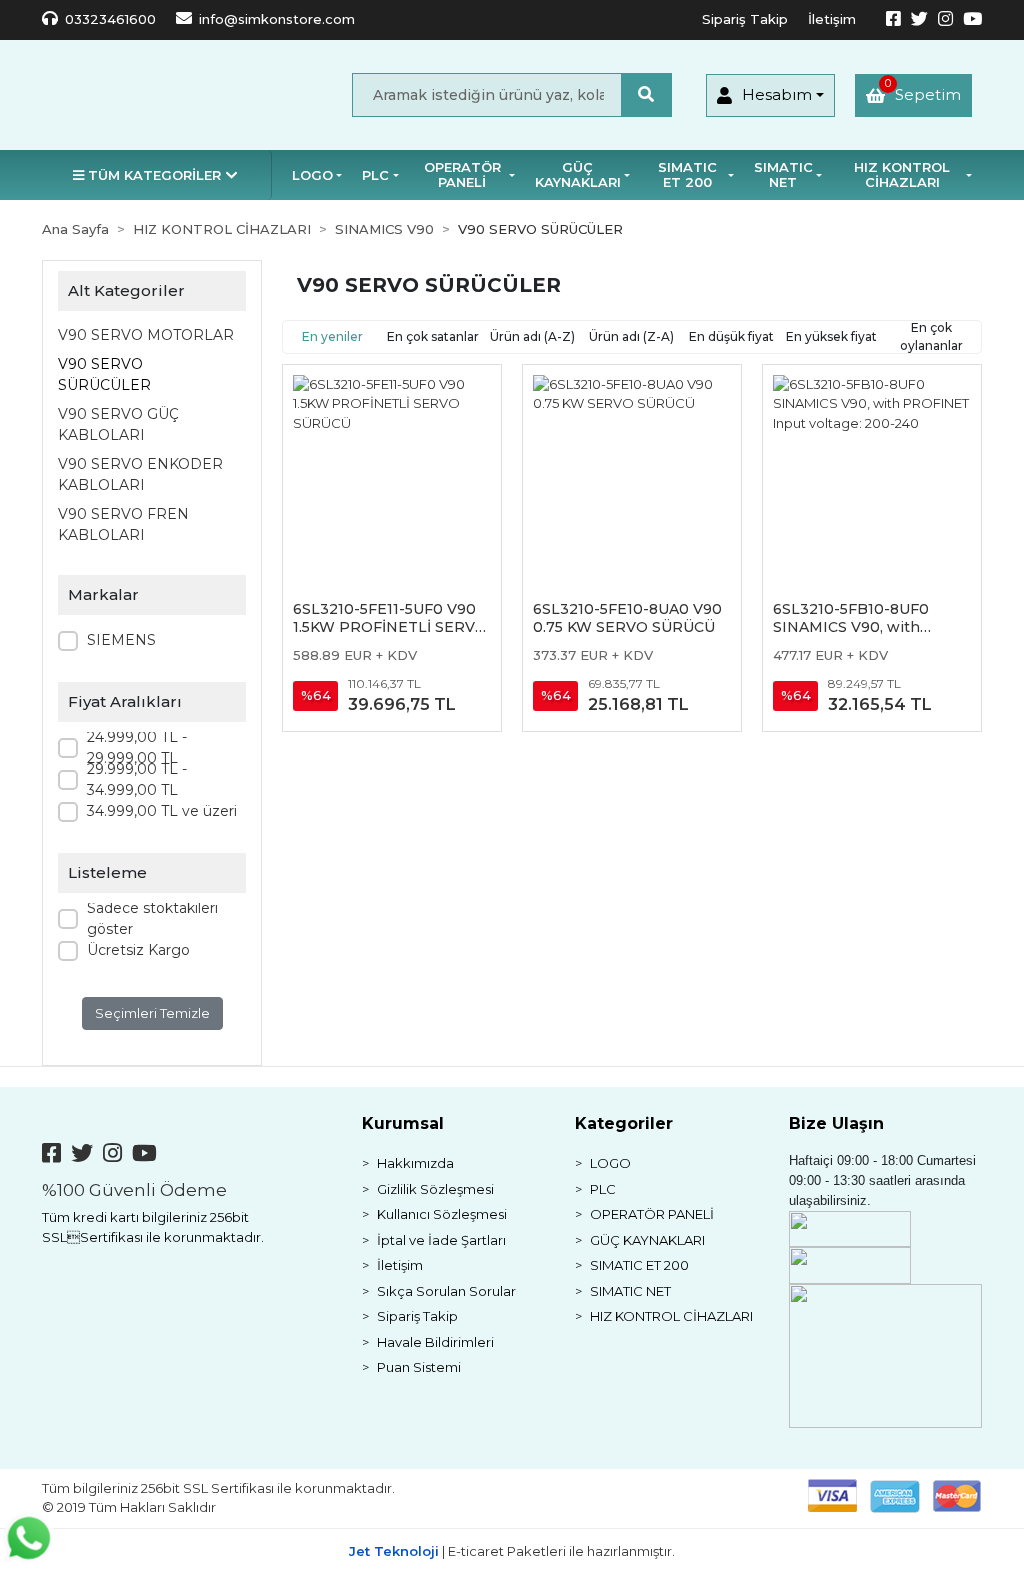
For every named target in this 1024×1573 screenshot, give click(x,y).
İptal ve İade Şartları (441, 1240)
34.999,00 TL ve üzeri (162, 811)
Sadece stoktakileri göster (152, 918)
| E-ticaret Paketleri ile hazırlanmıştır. (512, 1551)
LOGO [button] (312, 175)
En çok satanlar (433, 336)
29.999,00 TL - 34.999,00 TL (137, 779)
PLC (603, 1189)
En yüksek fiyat (831, 336)
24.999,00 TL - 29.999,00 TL (137, 747)
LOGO (610, 1163)
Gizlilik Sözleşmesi (435, 1189)
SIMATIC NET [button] (783, 174)
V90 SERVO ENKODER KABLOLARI (140, 474)
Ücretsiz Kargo (138, 950)
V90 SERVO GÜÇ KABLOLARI (118, 424)
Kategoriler (624, 1123)
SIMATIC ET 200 (639, 1265)
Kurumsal (403, 1123)
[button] (770, 95)
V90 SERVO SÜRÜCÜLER (104, 374)
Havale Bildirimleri (435, 1342)
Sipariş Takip (745, 19)
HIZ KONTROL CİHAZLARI (671, 1316)
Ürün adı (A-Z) (532, 336)
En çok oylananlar (931, 336)
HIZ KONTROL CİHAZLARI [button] (902, 174)
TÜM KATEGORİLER (154, 175)
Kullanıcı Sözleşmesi (442, 1214)
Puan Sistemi (419, 1367)
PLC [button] (375, 175)
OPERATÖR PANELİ (652, 1214)
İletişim (832, 19)
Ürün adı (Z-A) (631, 336)
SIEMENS (121, 640)
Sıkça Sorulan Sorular (446, 1291)
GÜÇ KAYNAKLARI (647, 1240)
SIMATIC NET (630, 1291)
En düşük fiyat (731, 336)
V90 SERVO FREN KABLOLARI (123, 524)
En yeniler (332, 336)
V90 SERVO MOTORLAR (146, 335)
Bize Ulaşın (836, 1123)
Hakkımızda (415, 1163)
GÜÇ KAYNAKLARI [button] (578, 174)
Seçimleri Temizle (152, 1013)
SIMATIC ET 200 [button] (687, 174)
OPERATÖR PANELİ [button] (462, 174)
